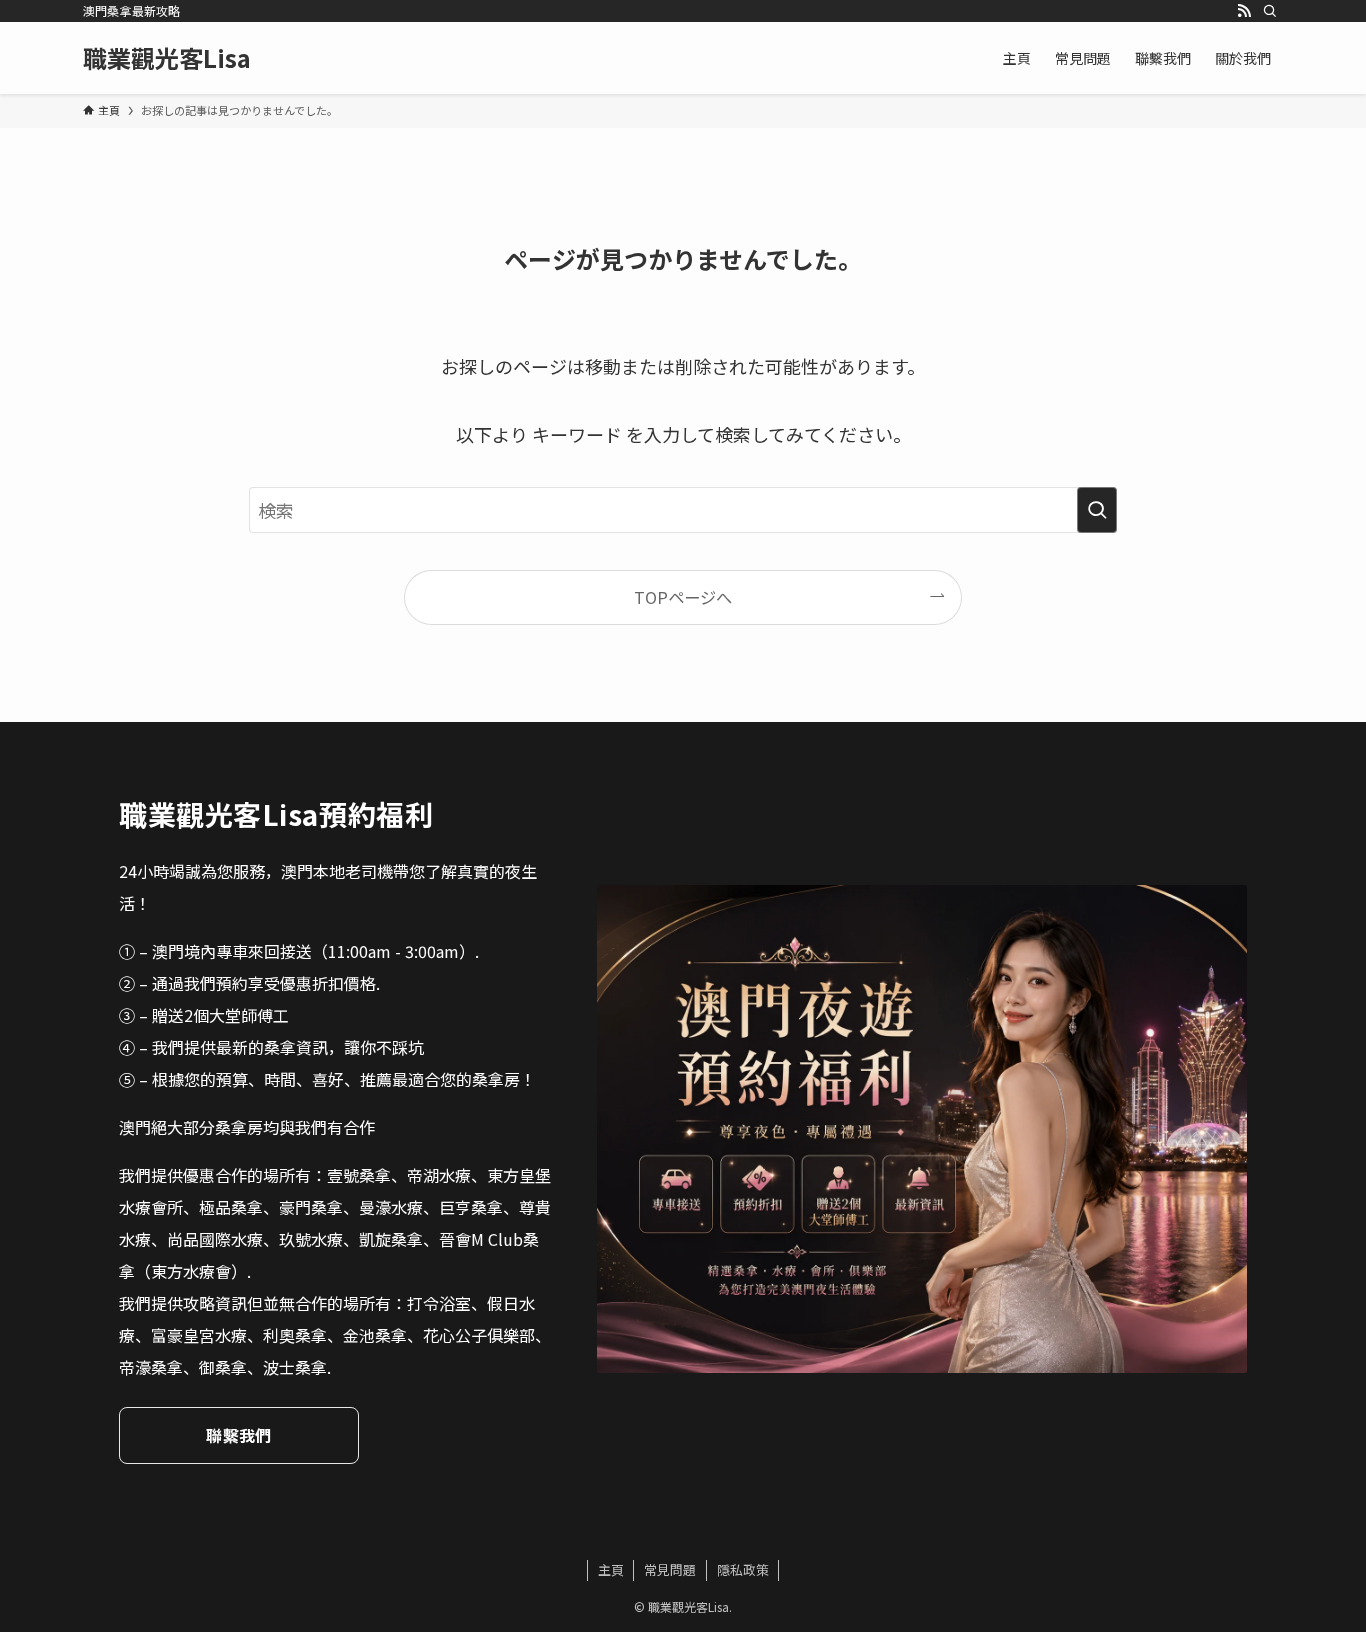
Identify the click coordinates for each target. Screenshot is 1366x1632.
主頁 (611, 1569)
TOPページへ (683, 597)
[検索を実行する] (1097, 510)
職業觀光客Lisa (167, 58)
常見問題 (670, 1569)
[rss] (1244, 11)
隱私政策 (743, 1569)
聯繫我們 (238, 1435)
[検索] (1270, 11)
